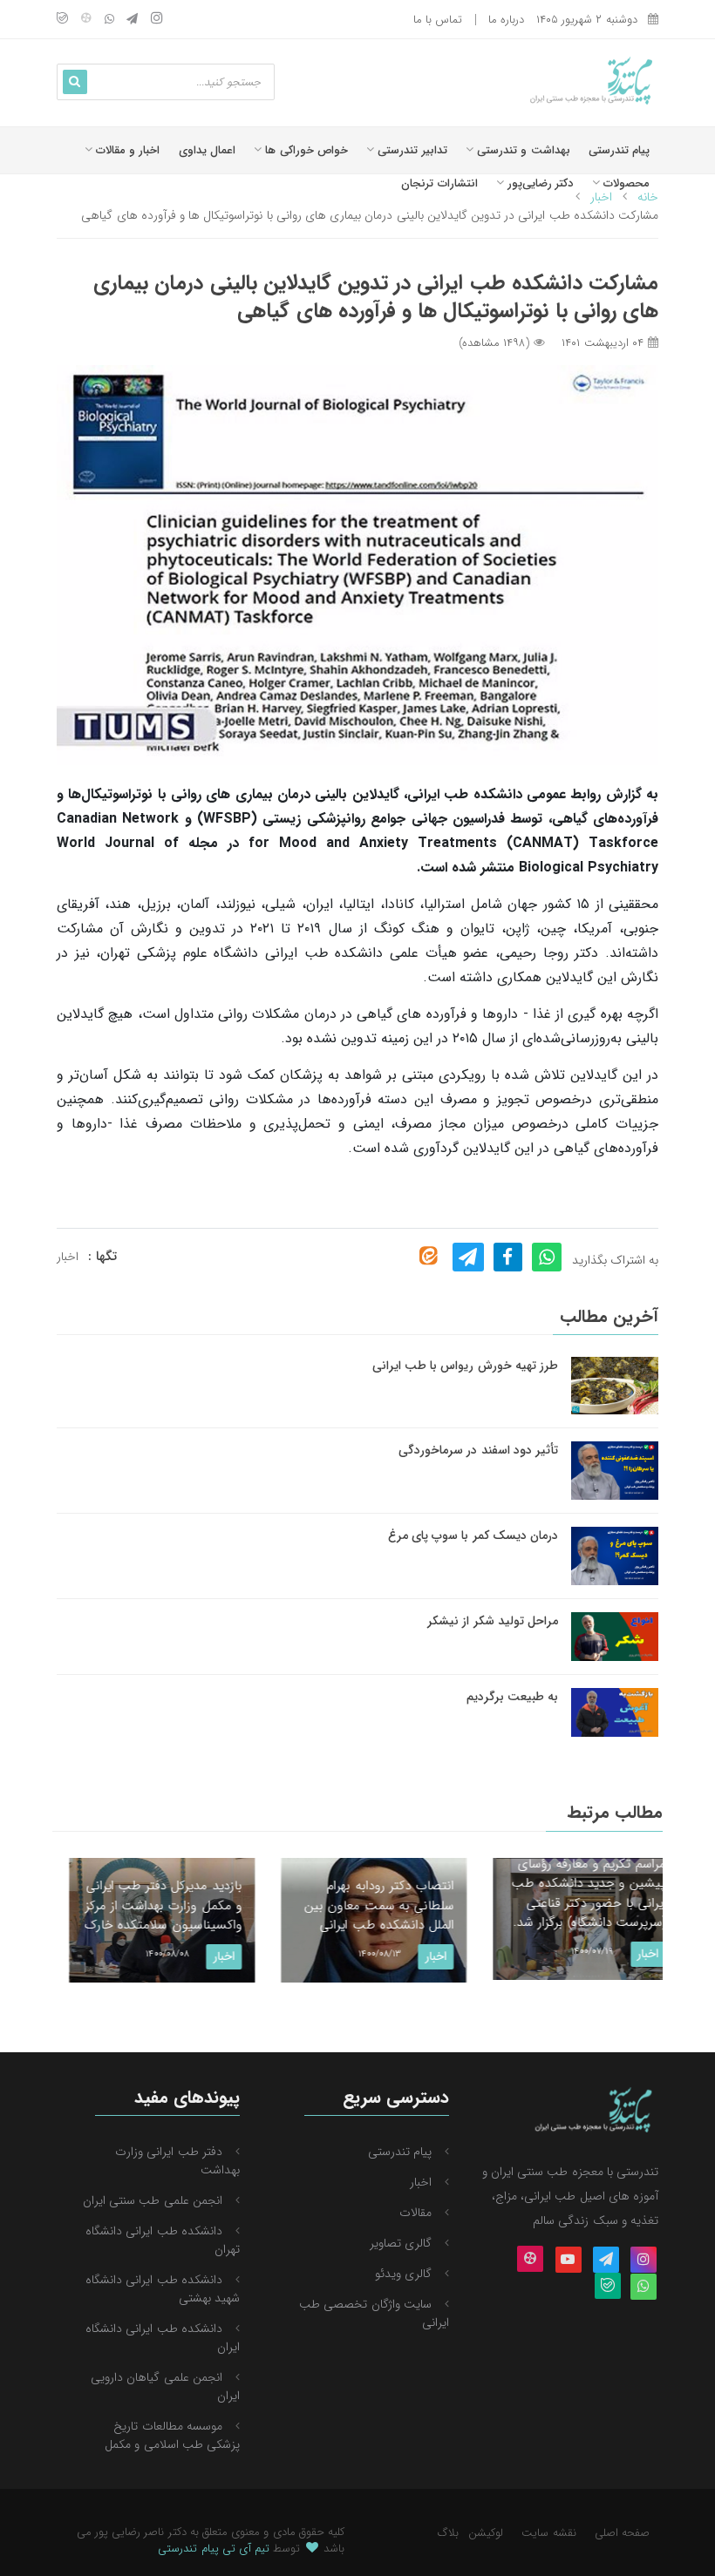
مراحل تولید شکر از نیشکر (493, 1621)
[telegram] (132, 20)
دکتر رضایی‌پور (538, 183)
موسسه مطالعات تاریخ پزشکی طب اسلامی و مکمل (172, 2435)
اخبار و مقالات (126, 150)
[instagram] (157, 20)
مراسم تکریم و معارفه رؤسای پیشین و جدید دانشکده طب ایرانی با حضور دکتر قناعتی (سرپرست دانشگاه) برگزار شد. (573, 1894)
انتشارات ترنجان (439, 183)
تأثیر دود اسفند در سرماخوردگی (478, 1450)
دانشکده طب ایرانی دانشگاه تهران (163, 2240)
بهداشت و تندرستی (522, 150)
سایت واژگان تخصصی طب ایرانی (374, 2313)
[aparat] (86, 20)
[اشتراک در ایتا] (429, 1256)
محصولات (625, 183)
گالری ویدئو (403, 2274)
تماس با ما (438, 20)
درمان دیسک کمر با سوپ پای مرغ (473, 1535)
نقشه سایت (548, 2533)
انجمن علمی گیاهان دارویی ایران (165, 2386)
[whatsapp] (109, 20)
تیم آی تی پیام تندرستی (214, 2549)
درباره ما (506, 20)
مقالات (415, 2213)
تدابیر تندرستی (410, 150)
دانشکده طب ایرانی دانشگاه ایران (163, 2338)
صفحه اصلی (622, 2533)
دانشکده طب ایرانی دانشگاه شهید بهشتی (163, 2289)
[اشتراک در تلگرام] (468, 1257)
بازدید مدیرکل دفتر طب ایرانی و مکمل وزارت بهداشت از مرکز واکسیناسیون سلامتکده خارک (147, 1905)
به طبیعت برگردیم (512, 1697)
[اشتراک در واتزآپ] (547, 1257)
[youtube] (569, 2261)
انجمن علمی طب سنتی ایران (153, 2200)
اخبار (68, 1257)
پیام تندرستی (619, 150)
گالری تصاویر (401, 2243)
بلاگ (448, 2533)
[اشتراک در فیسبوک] (508, 1257)
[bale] (62, 20)
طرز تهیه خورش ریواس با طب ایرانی (465, 1366)
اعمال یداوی (207, 150)
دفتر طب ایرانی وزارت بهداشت (177, 2161)
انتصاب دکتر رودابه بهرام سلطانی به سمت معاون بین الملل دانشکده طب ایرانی (363, 1905)
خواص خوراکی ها (305, 150)
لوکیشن (486, 2533)
